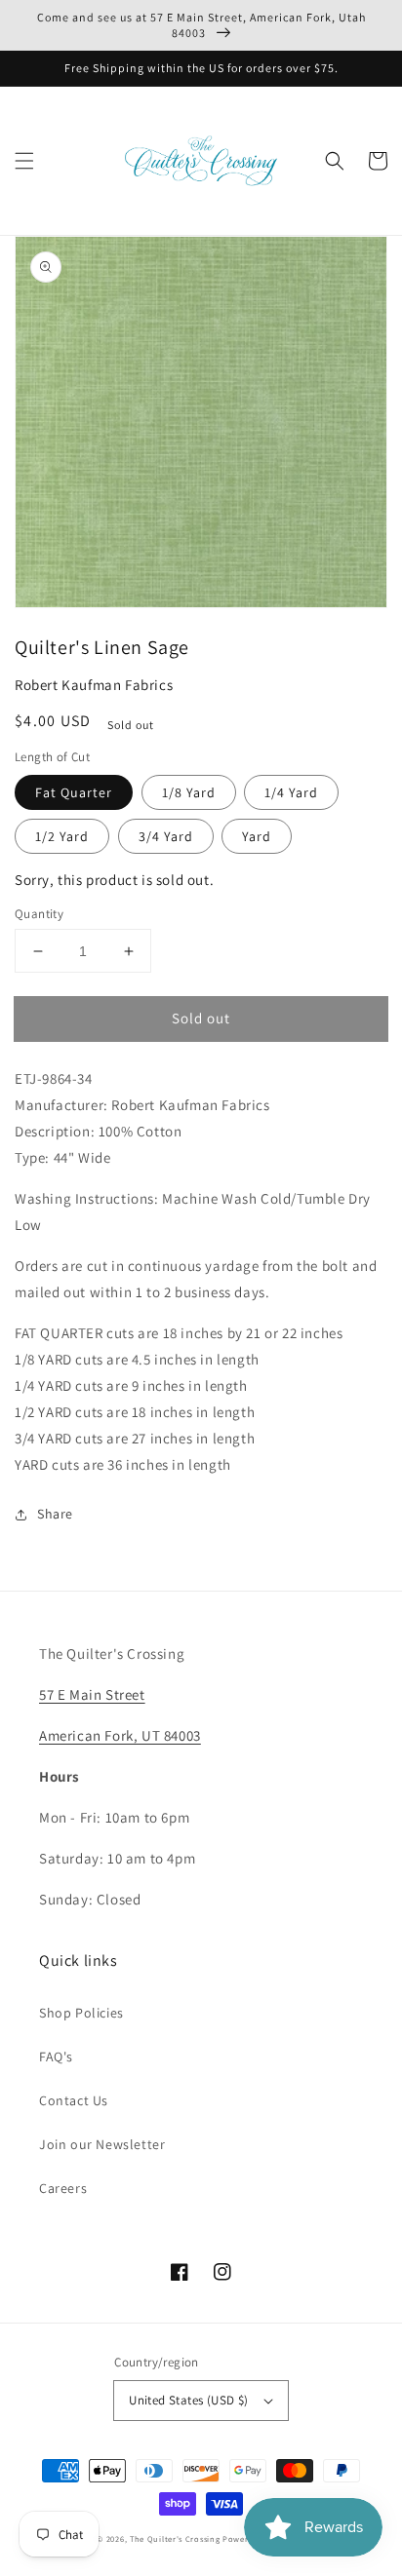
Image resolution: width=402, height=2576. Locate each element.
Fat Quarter (74, 792)
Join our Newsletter (102, 2144)
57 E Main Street (92, 1694)
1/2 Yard (62, 836)
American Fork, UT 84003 (120, 1735)
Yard (257, 836)
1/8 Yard (189, 792)
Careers (63, 2188)
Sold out (201, 1018)
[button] (24, 161)
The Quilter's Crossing (175, 2538)
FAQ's (56, 2057)
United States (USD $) (188, 2400)
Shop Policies (81, 2013)
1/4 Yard (291, 792)
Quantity (39, 914)
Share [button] (55, 1514)
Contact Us (74, 2100)
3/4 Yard (166, 836)
